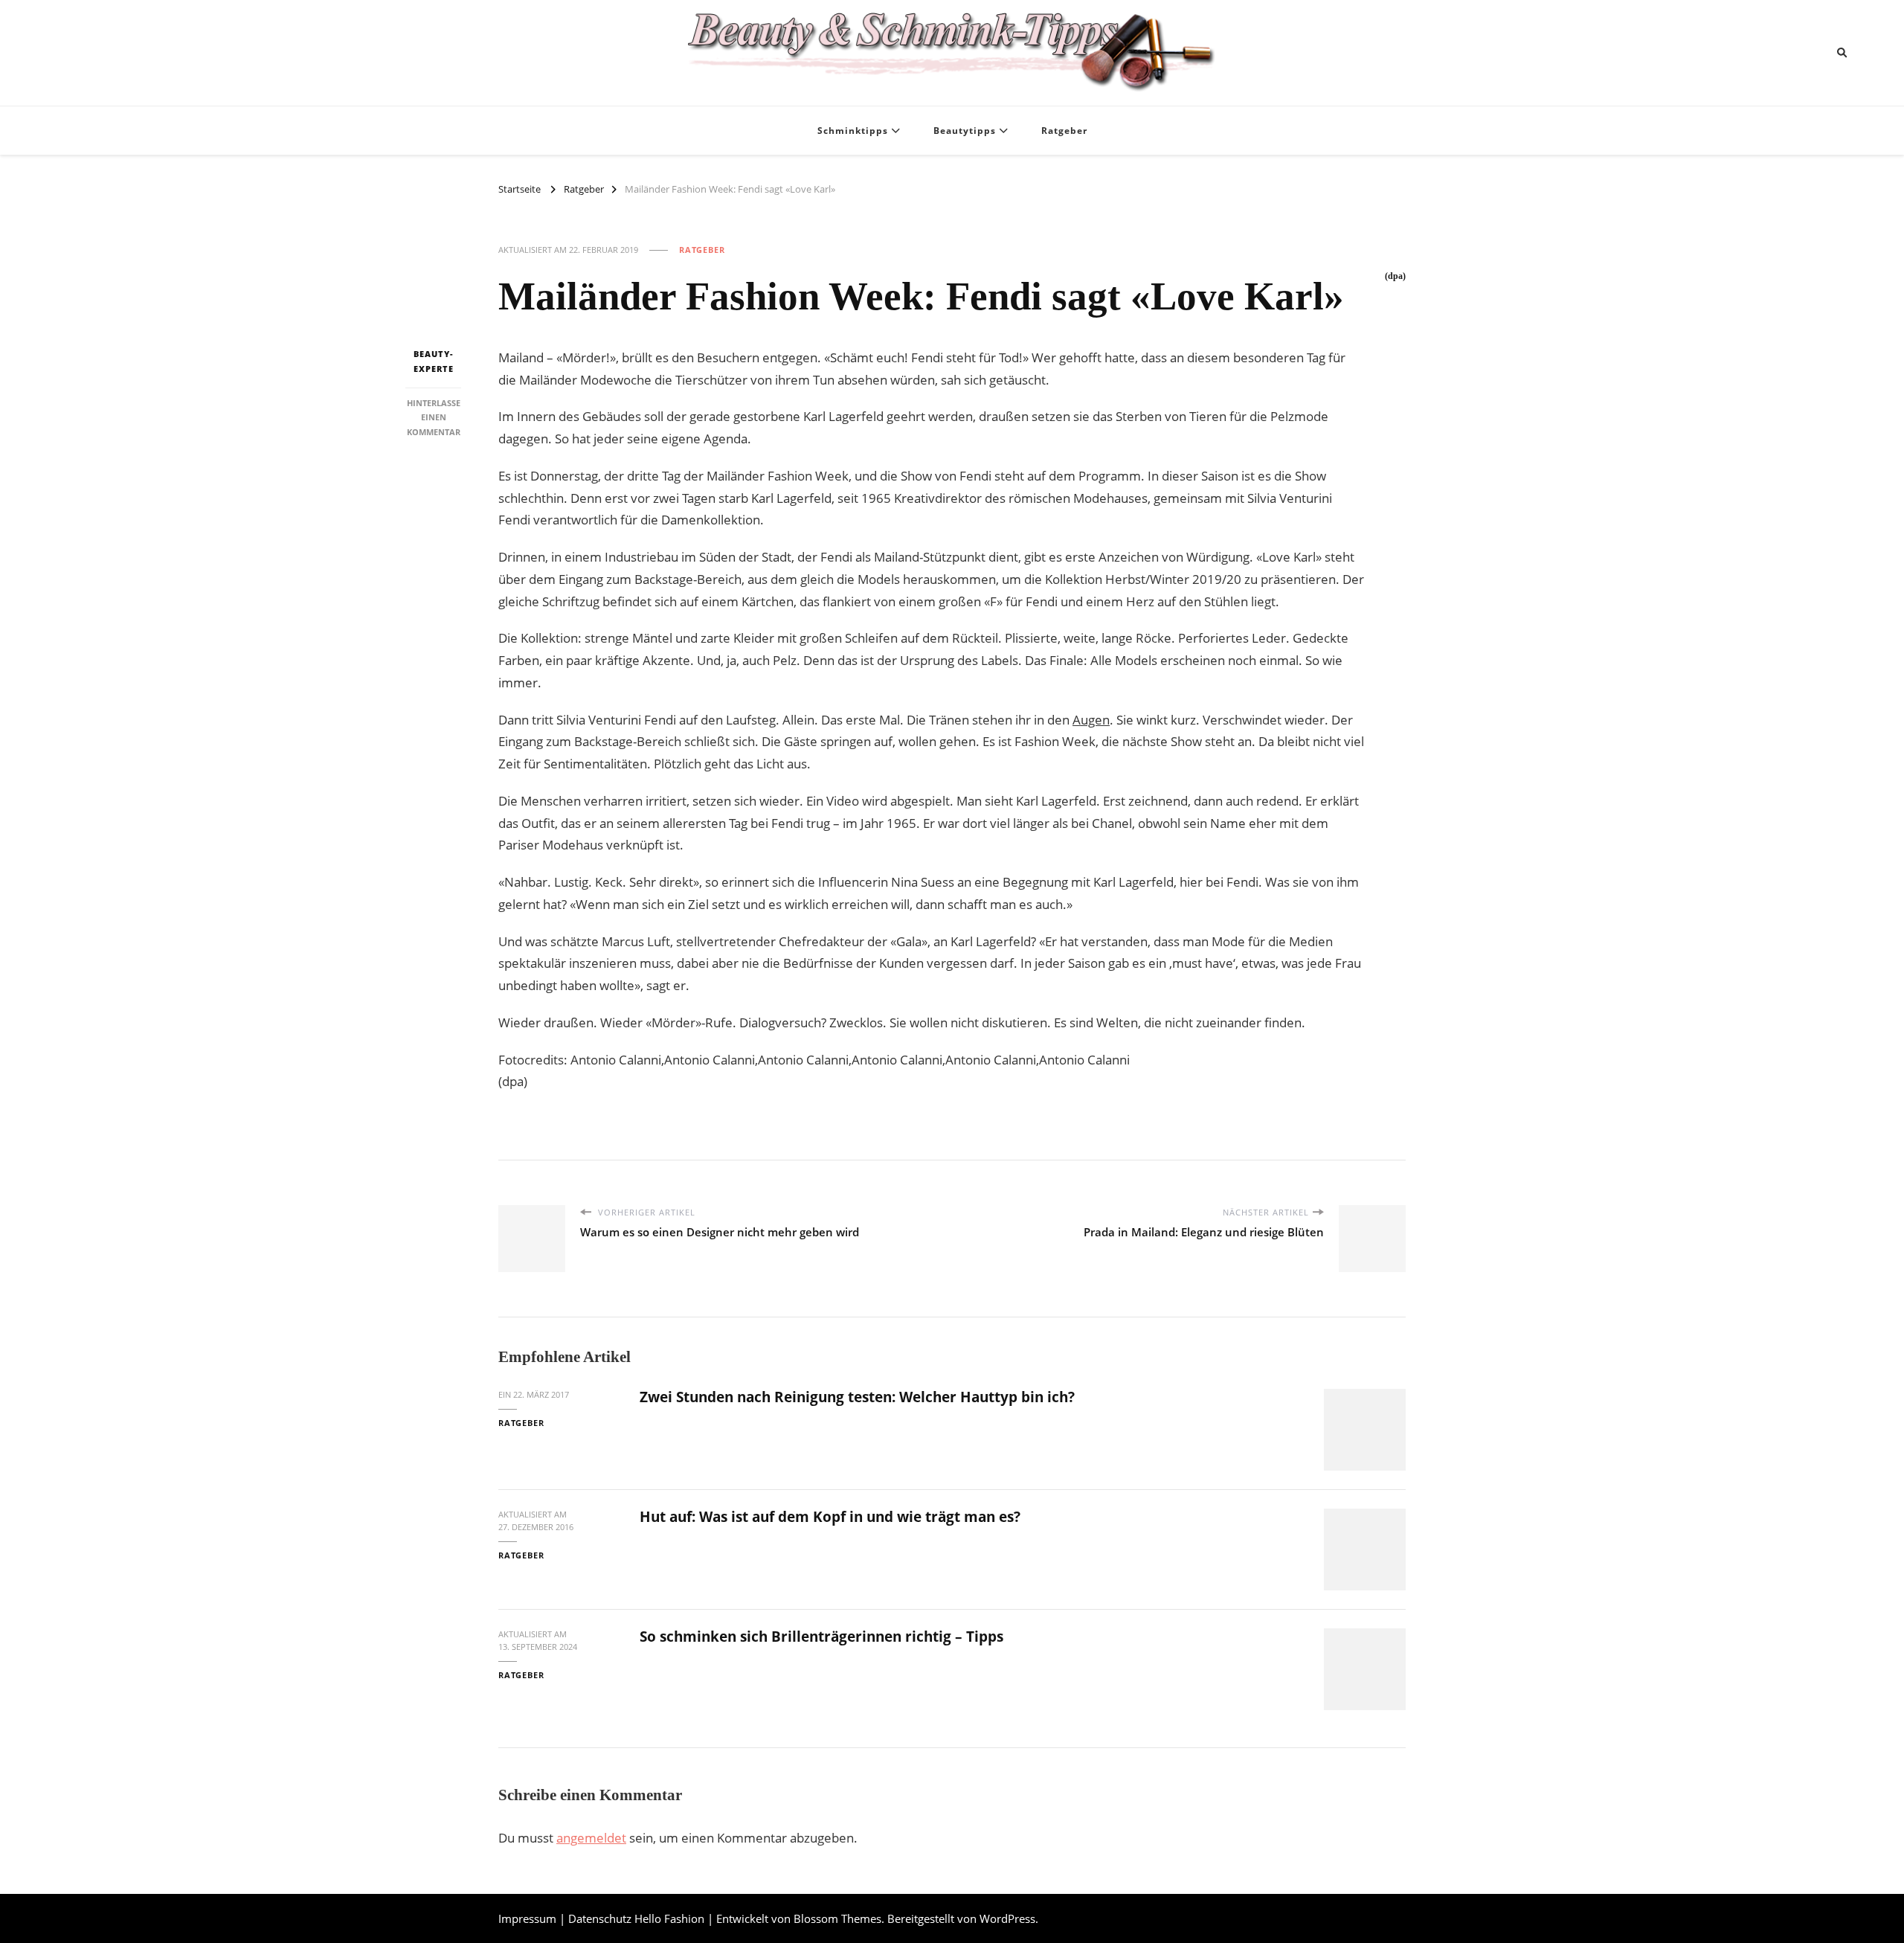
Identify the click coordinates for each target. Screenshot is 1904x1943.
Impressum (527, 1918)
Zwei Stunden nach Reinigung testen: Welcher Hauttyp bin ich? (857, 1397)
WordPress (1007, 1918)
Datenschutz (600, 1918)
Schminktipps (853, 131)
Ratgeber (1064, 131)
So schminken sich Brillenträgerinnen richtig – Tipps (821, 1637)
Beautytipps (965, 131)
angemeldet (591, 1838)
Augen (1091, 720)
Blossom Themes (837, 1918)
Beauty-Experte (434, 361)
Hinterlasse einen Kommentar (434, 417)
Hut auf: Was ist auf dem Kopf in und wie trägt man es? (830, 1517)
